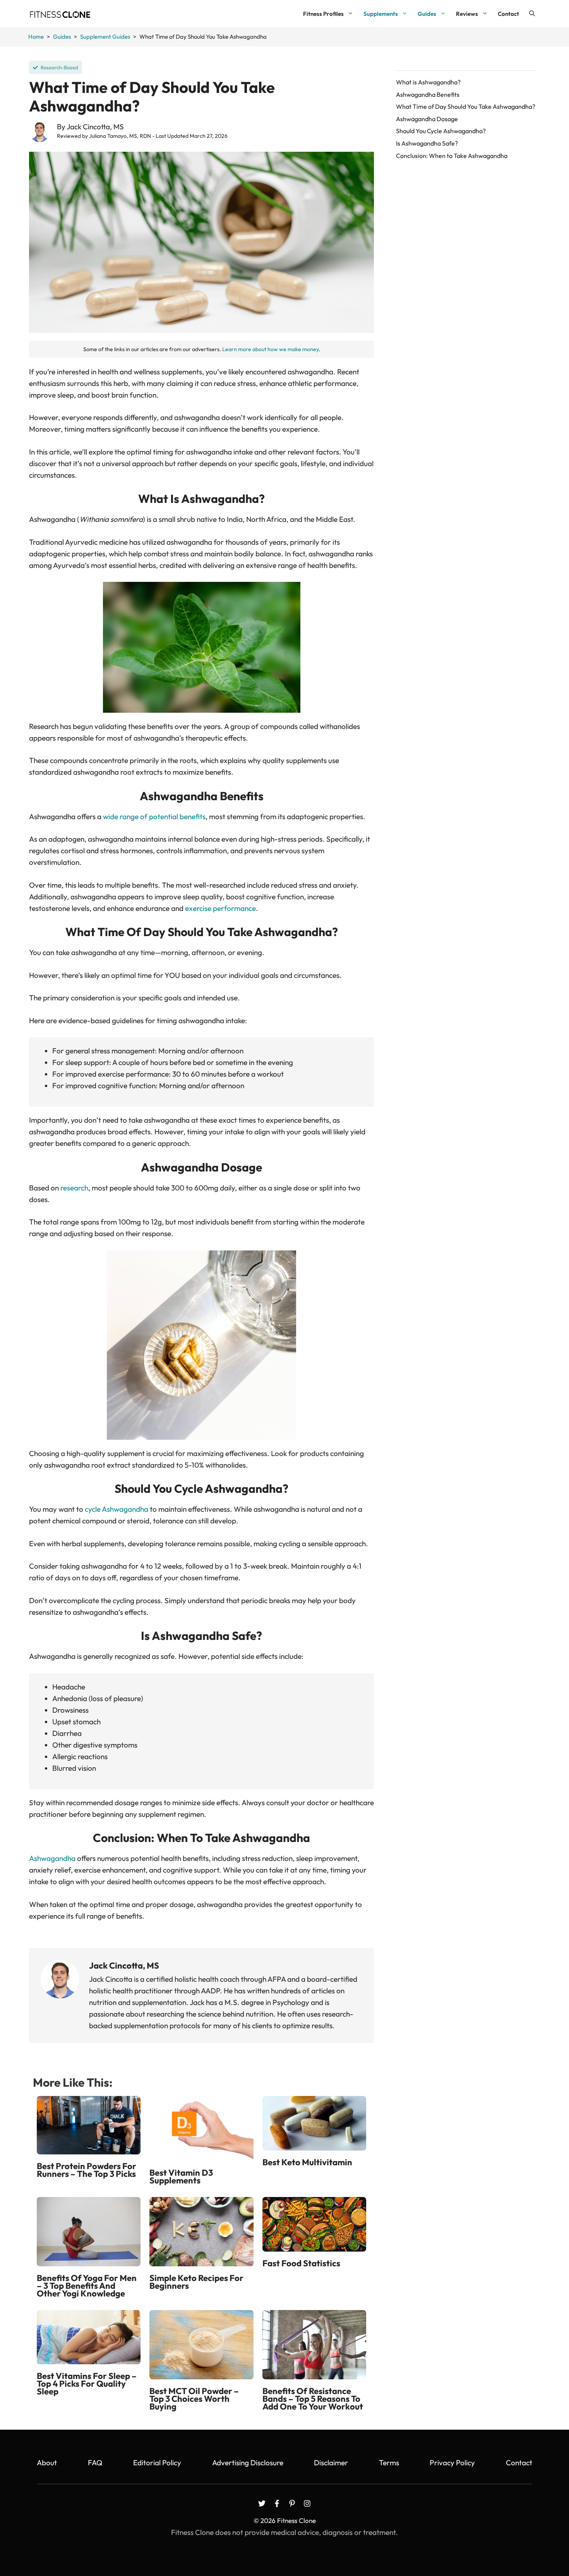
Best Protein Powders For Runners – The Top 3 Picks (87, 2170)
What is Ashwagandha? (428, 82)
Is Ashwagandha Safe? (427, 143)
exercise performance (220, 908)
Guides (427, 14)
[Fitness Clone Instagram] (307, 2503)
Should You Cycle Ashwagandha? (441, 131)
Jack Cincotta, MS (95, 127)
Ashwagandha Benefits (428, 94)
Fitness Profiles (323, 14)
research (74, 1188)
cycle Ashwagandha (117, 1509)
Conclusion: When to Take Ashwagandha (452, 156)
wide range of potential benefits (154, 816)
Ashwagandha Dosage (427, 119)
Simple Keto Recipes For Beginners (196, 2282)
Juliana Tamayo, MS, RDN (120, 136)
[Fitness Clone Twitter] (262, 2503)
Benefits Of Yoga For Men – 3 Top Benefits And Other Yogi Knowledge (87, 2286)
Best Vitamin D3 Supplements (181, 2176)
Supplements (381, 14)
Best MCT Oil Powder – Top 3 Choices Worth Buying (194, 2399)
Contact (508, 14)
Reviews (467, 14)
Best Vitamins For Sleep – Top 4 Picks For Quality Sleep (87, 2384)
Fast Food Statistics (301, 2263)
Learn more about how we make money (270, 349)
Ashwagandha (52, 1858)
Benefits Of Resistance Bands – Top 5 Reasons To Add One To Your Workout (313, 2399)
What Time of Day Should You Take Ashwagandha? (466, 106)
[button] (532, 14)
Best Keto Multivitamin (307, 2162)
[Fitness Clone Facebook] (277, 2503)
